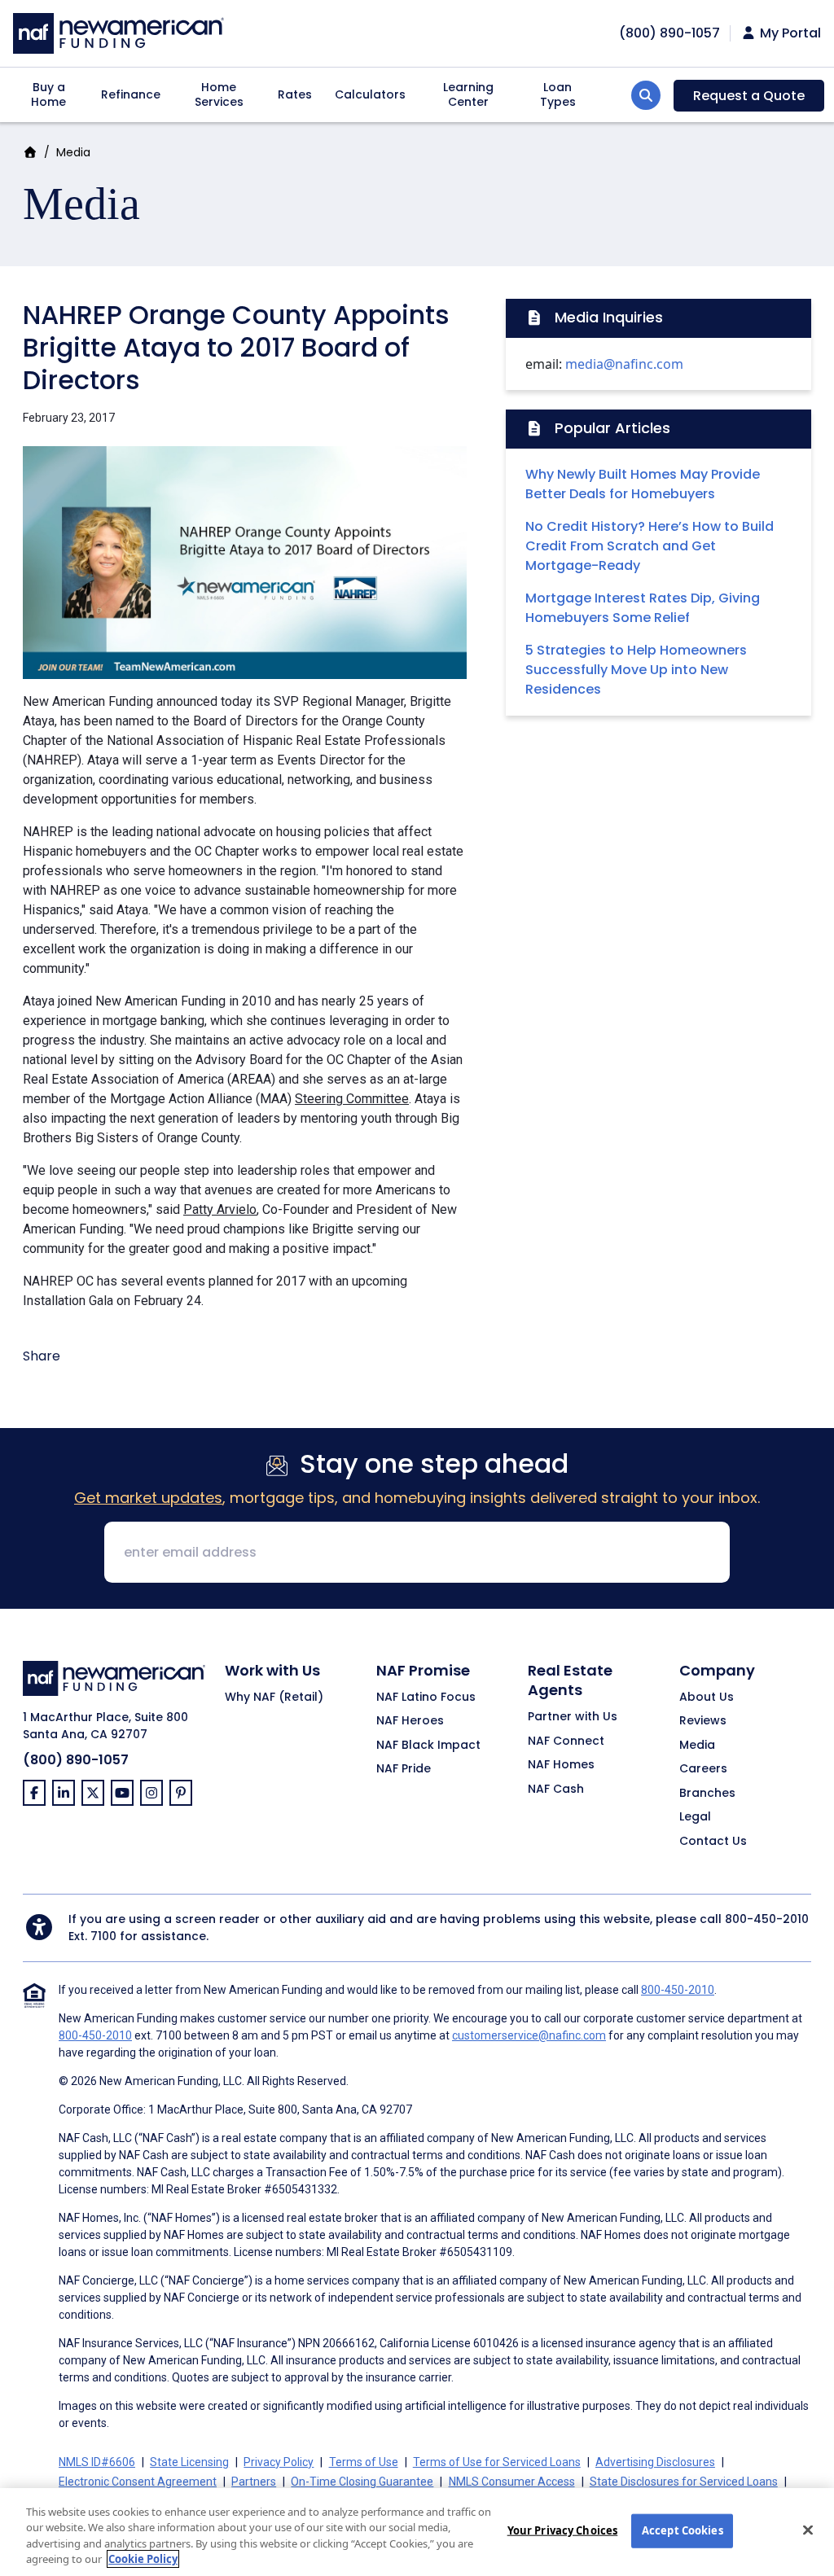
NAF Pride (404, 1769)
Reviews (703, 1721)
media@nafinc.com (624, 364)
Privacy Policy (279, 2462)
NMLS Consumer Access (512, 2482)
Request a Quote (749, 96)
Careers (703, 1769)
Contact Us (713, 1842)
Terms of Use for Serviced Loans (497, 2462)
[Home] (119, 31)
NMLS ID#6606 (97, 2462)
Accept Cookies (683, 2530)
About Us (707, 1698)
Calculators (370, 94)
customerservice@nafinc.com (529, 2035)
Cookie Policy (143, 2559)
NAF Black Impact (428, 1746)
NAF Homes (561, 1765)
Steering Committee (352, 1099)
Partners (254, 2482)
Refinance (131, 94)
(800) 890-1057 (76, 1760)
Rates (295, 94)
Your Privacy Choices (563, 2530)
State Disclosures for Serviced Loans (684, 2482)
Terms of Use (364, 2462)
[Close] (808, 2530)
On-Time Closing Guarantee (362, 2482)
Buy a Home (48, 94)
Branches (707, 1794)
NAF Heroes (410, 1721)
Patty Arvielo (220, 1209)
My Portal (789, 33)
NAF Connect (566, 1741)
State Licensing (189, 2462)
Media (73, 152)
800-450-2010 (767, 1919)
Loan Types (558, 94)
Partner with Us (573, 1717)
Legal (695, 1817)
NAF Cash (556, 1790)
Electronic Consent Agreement (138, 2482)
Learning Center (468, 94)
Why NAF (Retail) (274, 1698)
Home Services (219, 94)
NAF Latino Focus (426, 1698)
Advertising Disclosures (655, 2462)
